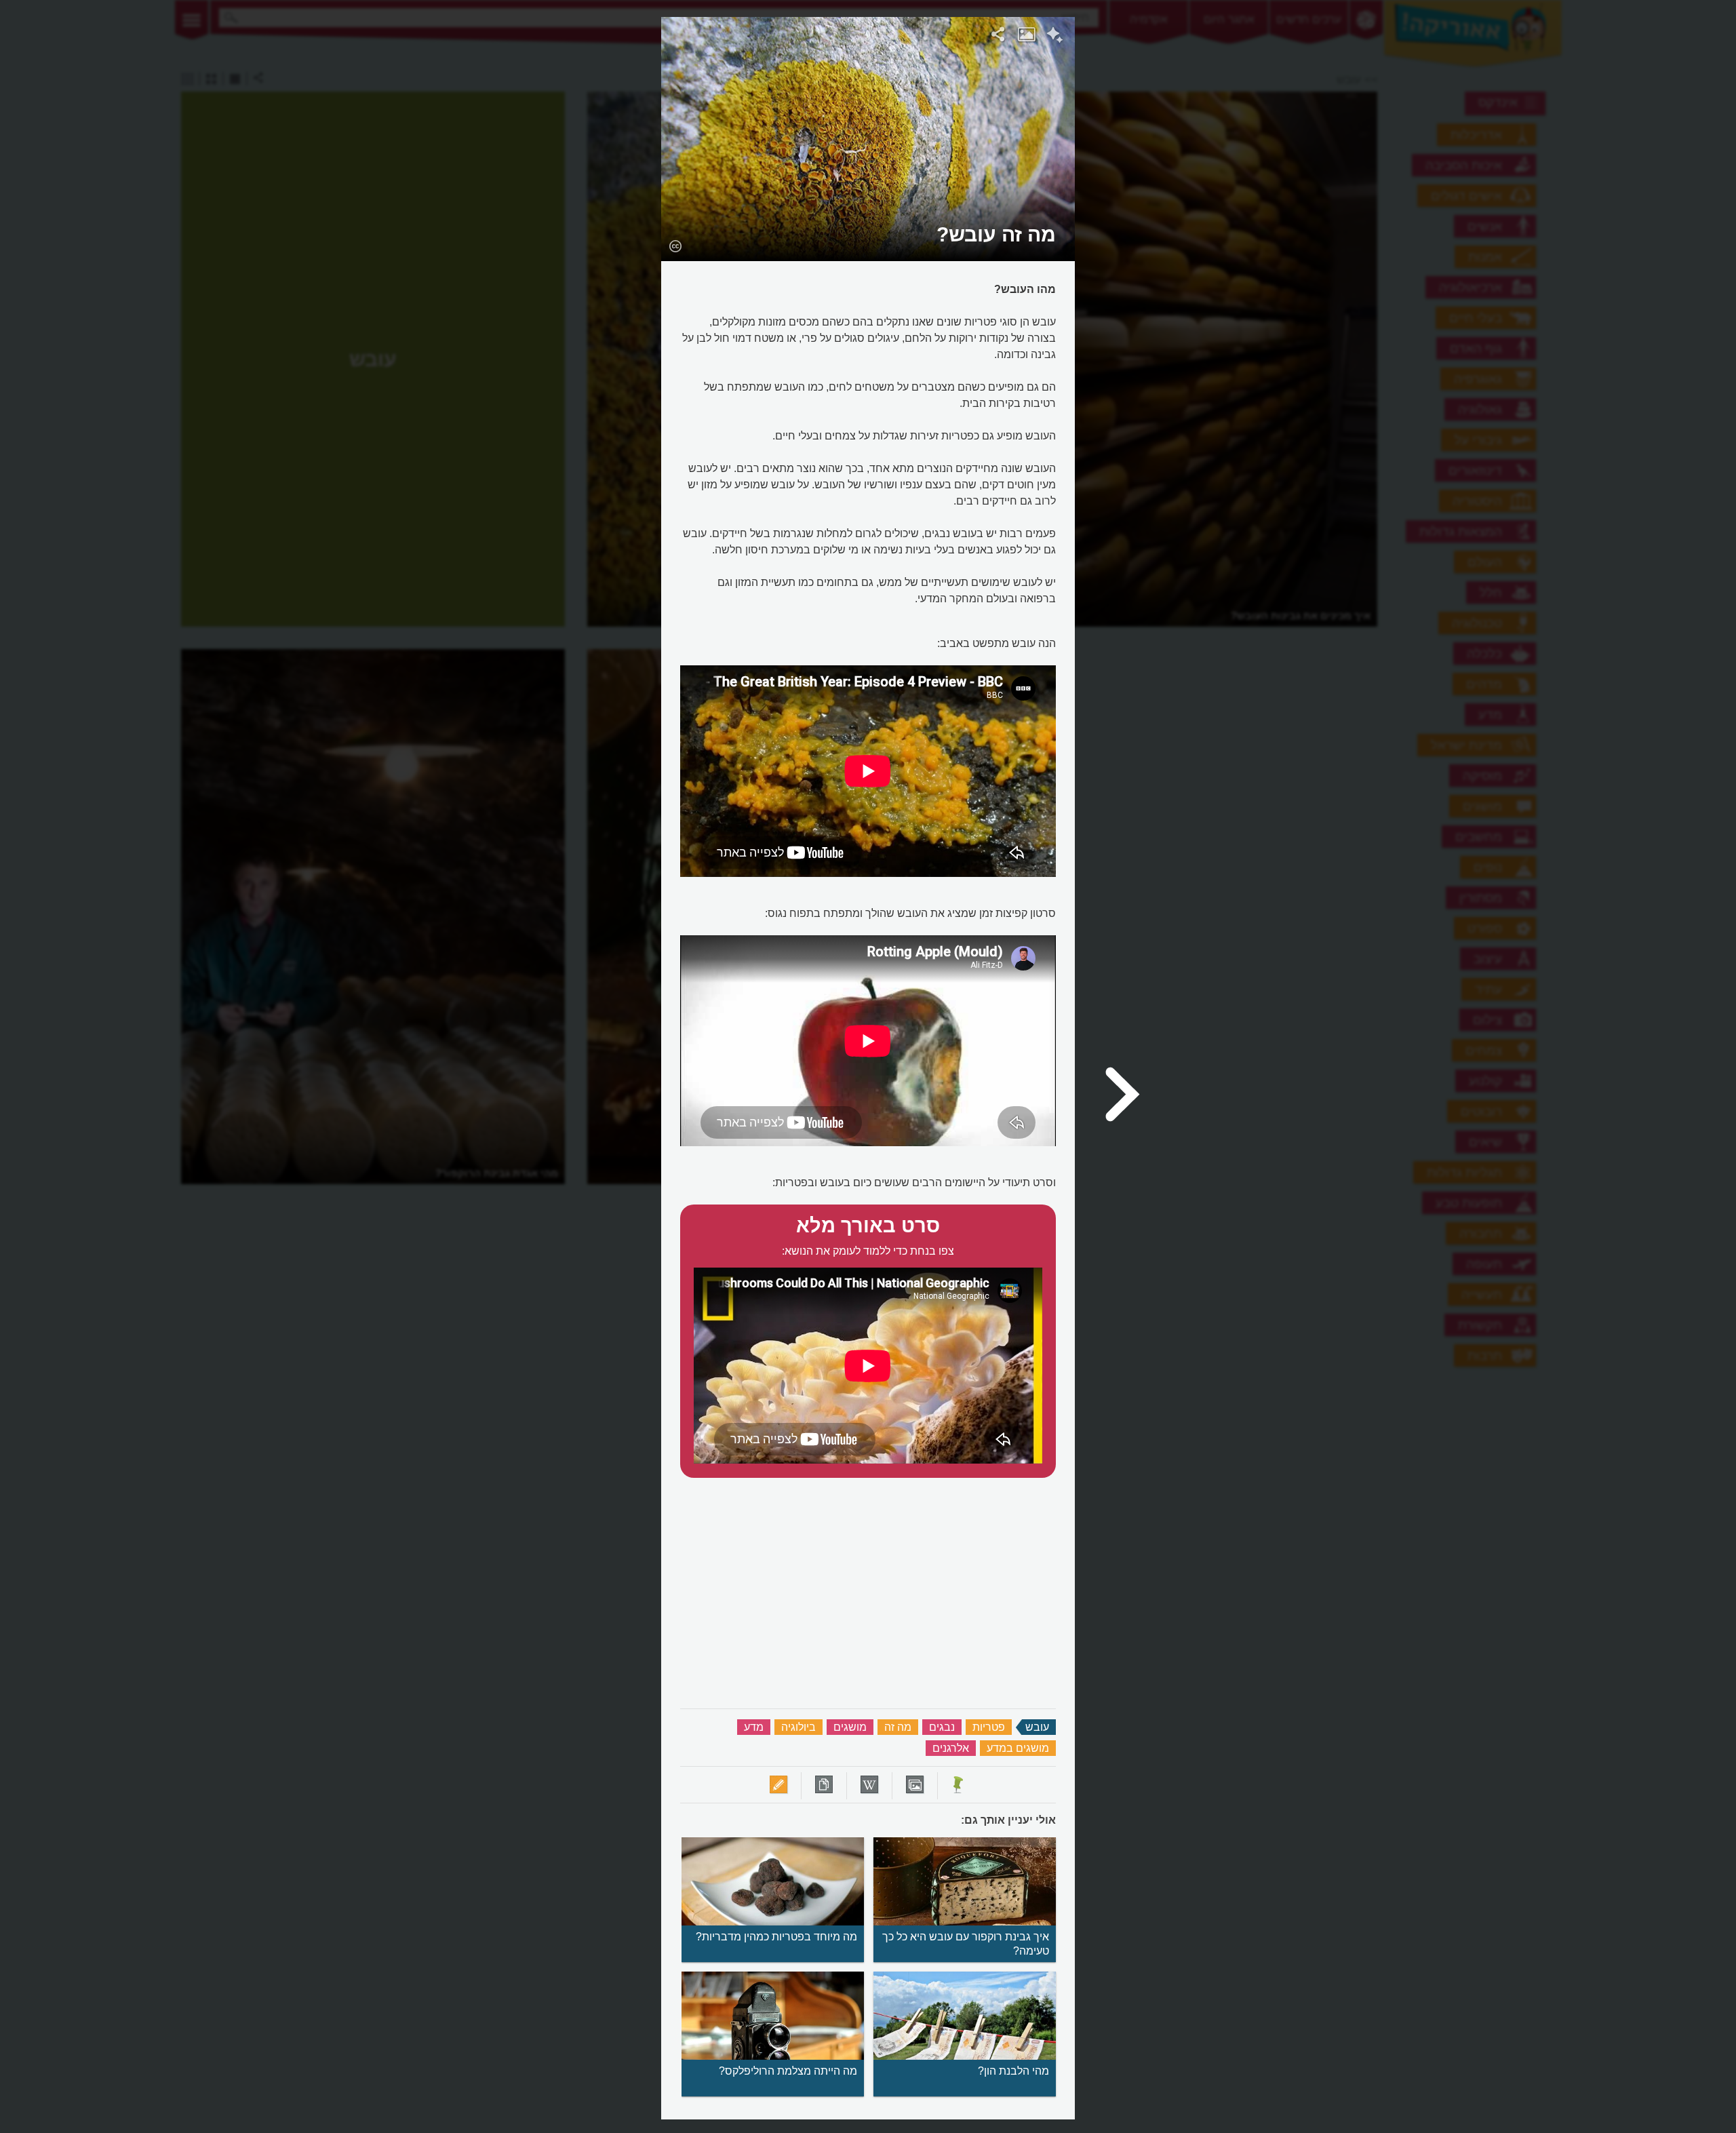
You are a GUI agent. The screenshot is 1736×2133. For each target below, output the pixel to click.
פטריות (989, 1727)
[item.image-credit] (675, 246)
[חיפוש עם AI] (1055, 37)
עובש (1037, 1727)
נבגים (942, 1727)
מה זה (898, 1727)
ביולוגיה (798, 1727)
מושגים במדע (1018, 1748)
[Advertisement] (1250, 220)
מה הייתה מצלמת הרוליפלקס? (788, 2071)
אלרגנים (951, 1748)
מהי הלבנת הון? (1013, 2071)
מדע (754, 1727)
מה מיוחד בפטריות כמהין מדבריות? (776, 1937)
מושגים (850, 1727)
